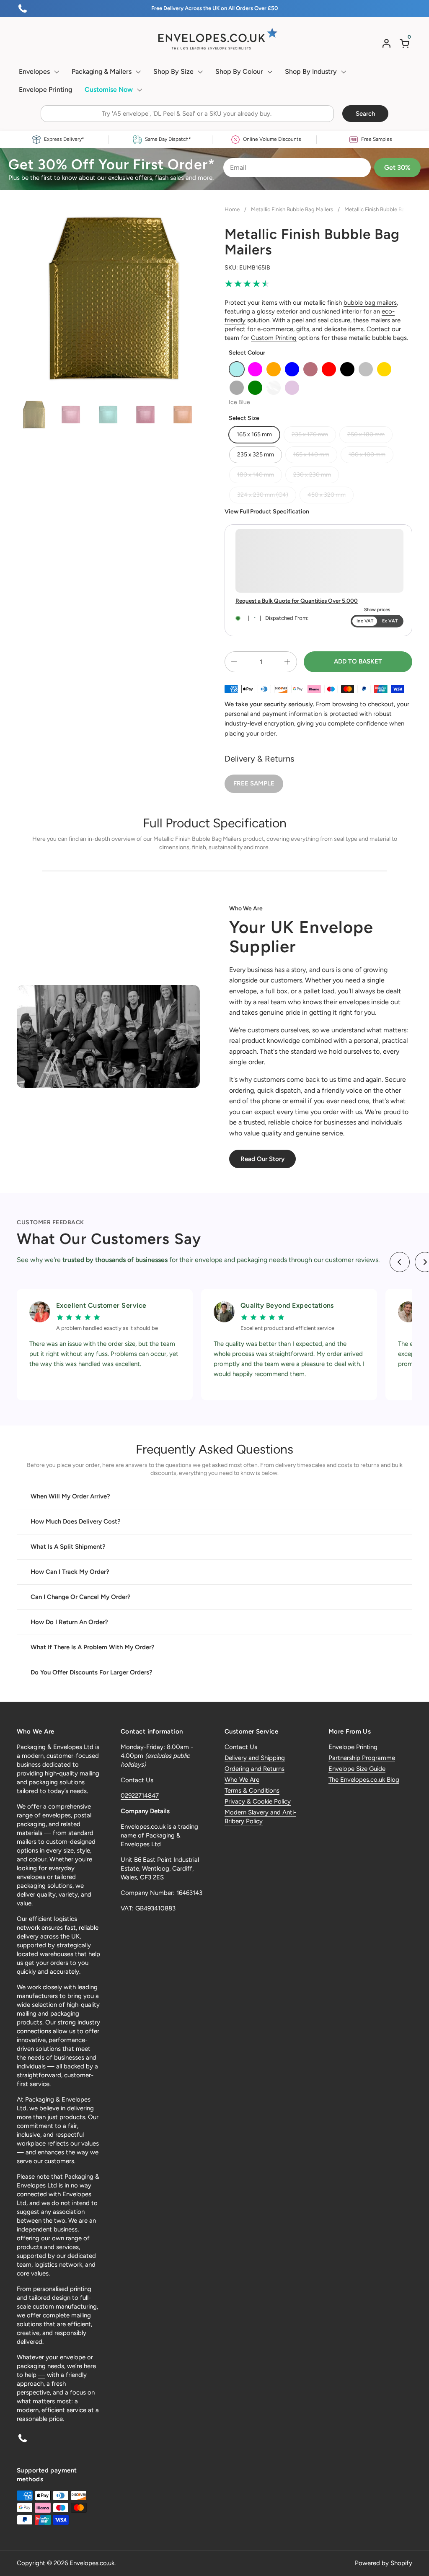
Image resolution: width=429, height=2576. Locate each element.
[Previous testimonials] (400, 1262)
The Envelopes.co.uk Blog (364, 1780)
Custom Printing (274, 338)
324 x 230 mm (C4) (263, 495)
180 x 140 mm (256, 475)
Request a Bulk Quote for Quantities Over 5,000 (297, 601)
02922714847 (140, 1796)
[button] (406, 43)
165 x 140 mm (311, 455)
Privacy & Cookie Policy (258, 1801)
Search (365, 114)
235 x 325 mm (256, 455)
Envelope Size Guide (357, 1769)
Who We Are (242, 1780)
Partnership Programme (362, 1758)
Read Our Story (262, 1159)
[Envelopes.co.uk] (214, 39)
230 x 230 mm (312, 475)
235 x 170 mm (310, 434)
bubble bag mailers (370, 303)
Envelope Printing (353, 1747)
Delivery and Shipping (255, 1758)
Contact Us (137, 1780)
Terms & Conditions (252, 1791)
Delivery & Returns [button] (259, 759)
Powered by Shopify (384, 2563)
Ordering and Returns (255, 1769)
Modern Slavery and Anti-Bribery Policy (260, 1817)
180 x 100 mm (367, 455)
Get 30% (397, 167)
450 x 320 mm (327, 495)
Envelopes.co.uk (92, 2563)
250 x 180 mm (366, 434)
